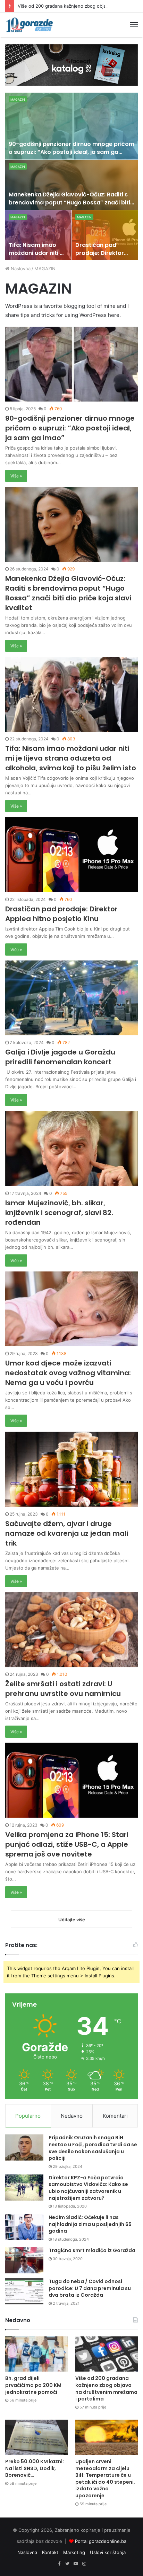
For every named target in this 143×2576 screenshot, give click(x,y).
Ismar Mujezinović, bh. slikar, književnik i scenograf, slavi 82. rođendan (59, 1213)
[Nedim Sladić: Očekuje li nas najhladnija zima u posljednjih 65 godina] (24, 2227)
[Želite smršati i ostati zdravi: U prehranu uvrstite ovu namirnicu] (71, 1630)
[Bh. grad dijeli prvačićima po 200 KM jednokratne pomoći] (36, 2354)
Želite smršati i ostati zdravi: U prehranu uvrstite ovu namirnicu (63, 1689)
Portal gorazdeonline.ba (101, 2541)
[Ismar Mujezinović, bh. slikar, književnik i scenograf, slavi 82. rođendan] (71, 1148)
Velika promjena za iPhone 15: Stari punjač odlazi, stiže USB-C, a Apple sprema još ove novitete (67, 1844)
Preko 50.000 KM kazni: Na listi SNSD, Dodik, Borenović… (35, 2468)
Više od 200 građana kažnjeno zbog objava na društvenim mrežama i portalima (106, 2388)
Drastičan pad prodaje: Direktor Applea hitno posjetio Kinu (100, 257)
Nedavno (72, 2116)
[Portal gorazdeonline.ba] (30, 25)
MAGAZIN (18, 99)
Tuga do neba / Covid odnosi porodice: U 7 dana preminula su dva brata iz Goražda (90, 2288)
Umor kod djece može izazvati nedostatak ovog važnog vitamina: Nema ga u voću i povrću (68, 1373)
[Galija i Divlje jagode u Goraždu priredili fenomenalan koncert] (71, 998)
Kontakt (50, 2552)
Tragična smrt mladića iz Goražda (92, 2250)
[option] (72, 176)
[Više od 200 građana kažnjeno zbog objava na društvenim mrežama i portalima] (107, 2354)
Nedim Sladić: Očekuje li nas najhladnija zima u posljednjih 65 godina (90, 2224)
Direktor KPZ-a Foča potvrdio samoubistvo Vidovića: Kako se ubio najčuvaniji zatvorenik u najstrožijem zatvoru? (88, 2188)
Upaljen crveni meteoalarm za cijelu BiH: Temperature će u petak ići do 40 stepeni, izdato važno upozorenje (105, 2478)
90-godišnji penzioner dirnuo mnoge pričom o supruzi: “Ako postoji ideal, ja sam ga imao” (71, 152)
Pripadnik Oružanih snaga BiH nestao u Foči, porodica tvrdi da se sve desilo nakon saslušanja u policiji (93, 2148)
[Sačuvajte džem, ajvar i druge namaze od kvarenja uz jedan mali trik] (71, 1469)
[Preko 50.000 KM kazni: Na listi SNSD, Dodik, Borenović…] (36, 2437)
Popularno (28, 2116)
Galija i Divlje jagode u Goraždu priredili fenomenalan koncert (60, 1057)
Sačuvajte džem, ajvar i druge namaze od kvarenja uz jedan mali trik (67, 1533)
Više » (16, 476)
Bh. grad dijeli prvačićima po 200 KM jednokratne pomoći (33, 2385)
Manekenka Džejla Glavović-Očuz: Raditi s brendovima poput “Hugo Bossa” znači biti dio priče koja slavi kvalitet (69, 202)
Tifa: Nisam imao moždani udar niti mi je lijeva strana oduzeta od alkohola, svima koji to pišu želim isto (71, 758)
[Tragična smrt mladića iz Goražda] (24, 2260)
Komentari (115, 2116)
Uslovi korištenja (108, 2552)
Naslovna (20, 269)
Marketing (74, 2552)
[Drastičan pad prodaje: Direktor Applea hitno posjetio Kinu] (105, 235)
